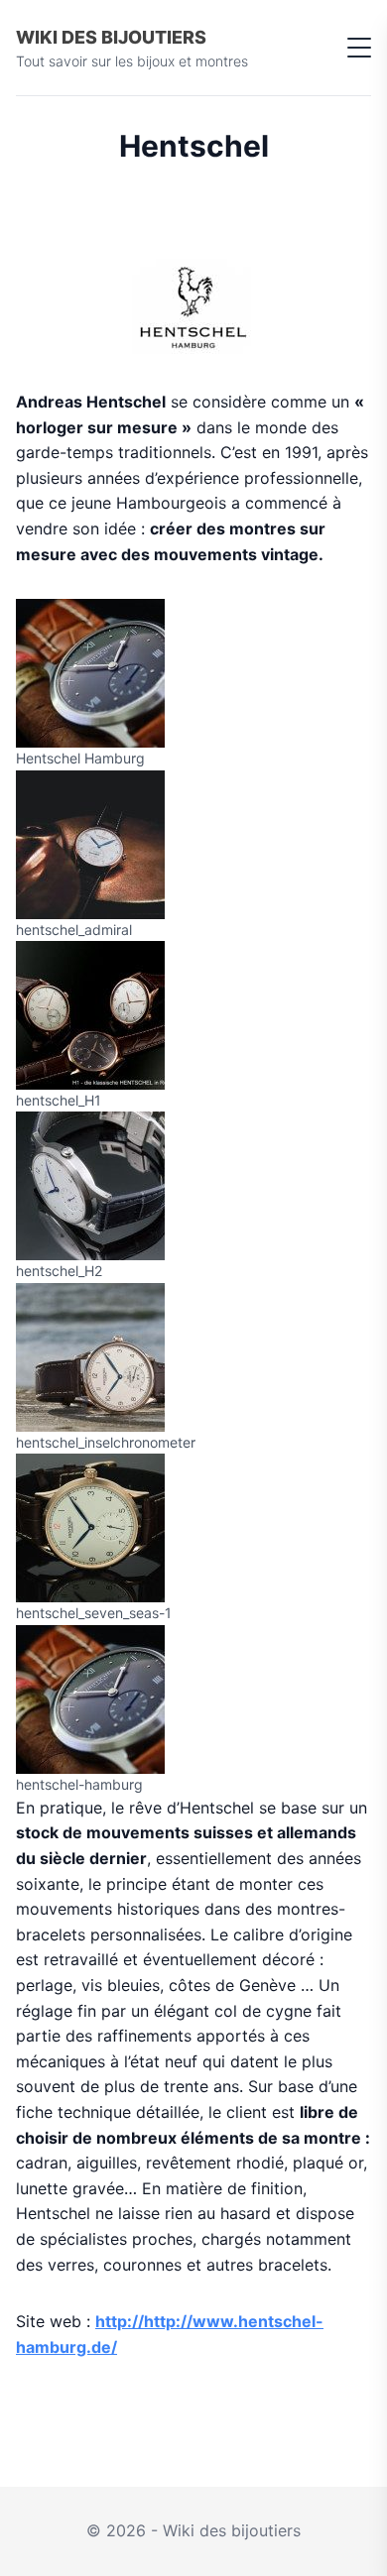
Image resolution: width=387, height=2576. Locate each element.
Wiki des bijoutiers (111, 37)
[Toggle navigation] (359, 48)
